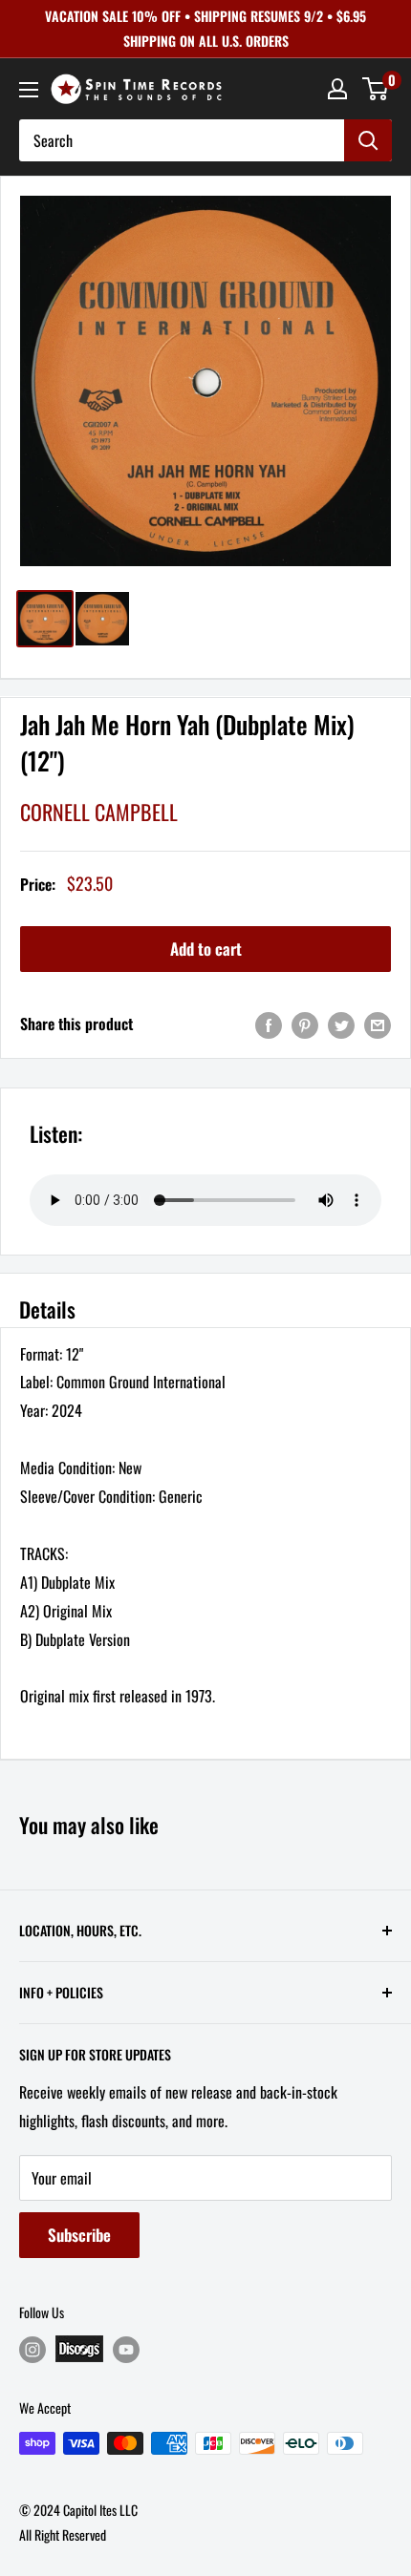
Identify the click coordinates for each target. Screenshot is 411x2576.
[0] (376, 89)
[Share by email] (378, 1024)
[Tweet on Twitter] (341, 1024)
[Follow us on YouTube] (126, 2349)
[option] (205, 381)
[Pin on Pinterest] (305, 1024)
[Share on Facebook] (269, 1024)
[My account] (337, 89)
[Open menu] (29, 90)
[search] (182, 140)
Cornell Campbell (99, 812)
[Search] (368, 140)
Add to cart (206, 949)
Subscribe (79, 2235)
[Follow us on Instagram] (32, 2349)
